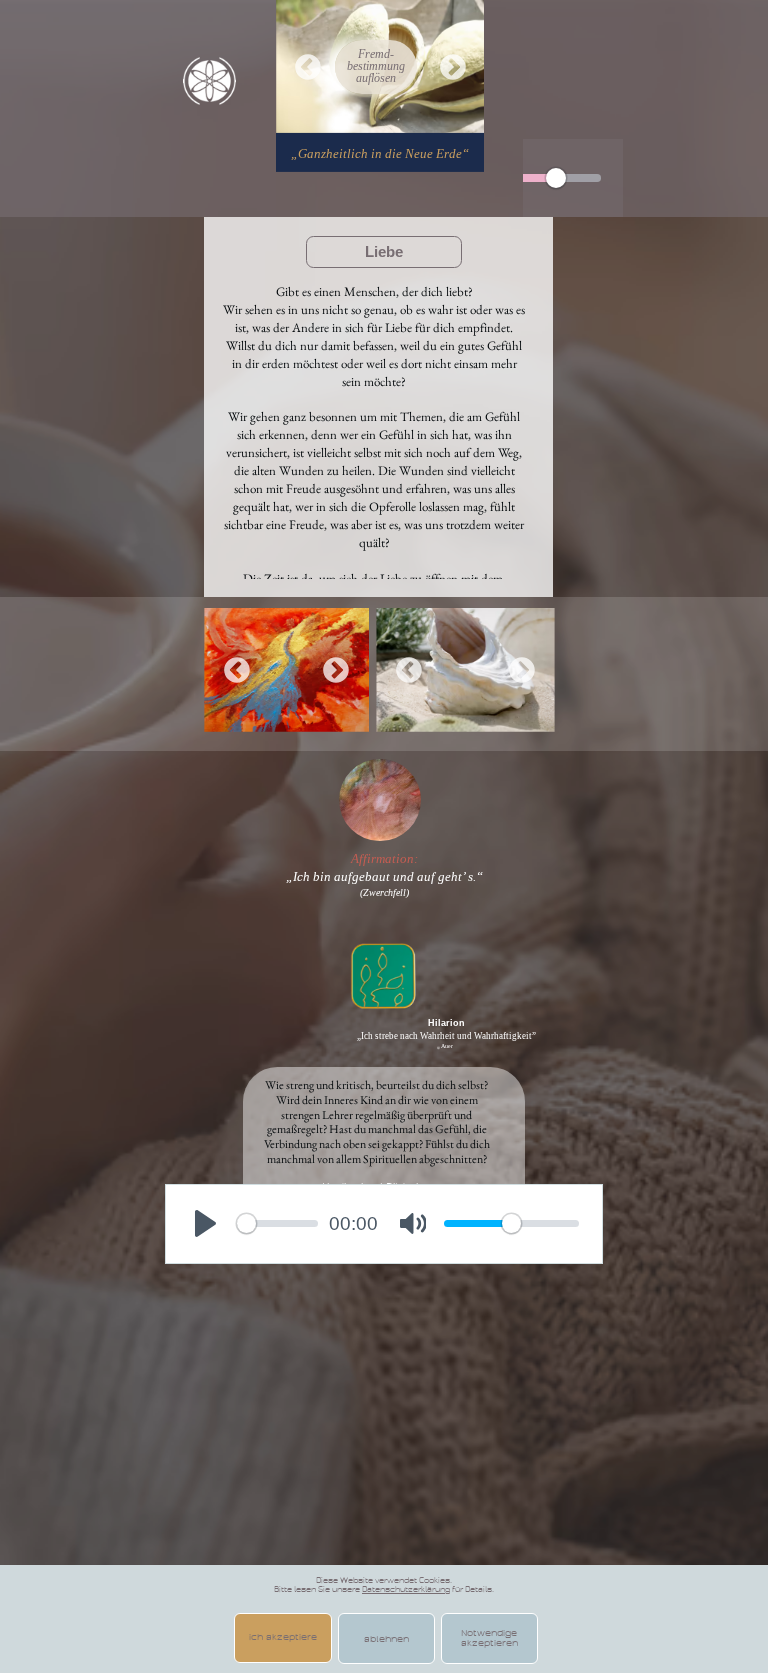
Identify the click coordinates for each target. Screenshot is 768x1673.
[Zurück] (308, 67)
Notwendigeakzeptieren (489, 1638)
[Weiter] (453, 67)
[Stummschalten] (413, 1224)
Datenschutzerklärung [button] (406, 1589)
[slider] (556, 178)
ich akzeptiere (283, 1637)
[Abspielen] (205, 1224)
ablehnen (386, 1639)
